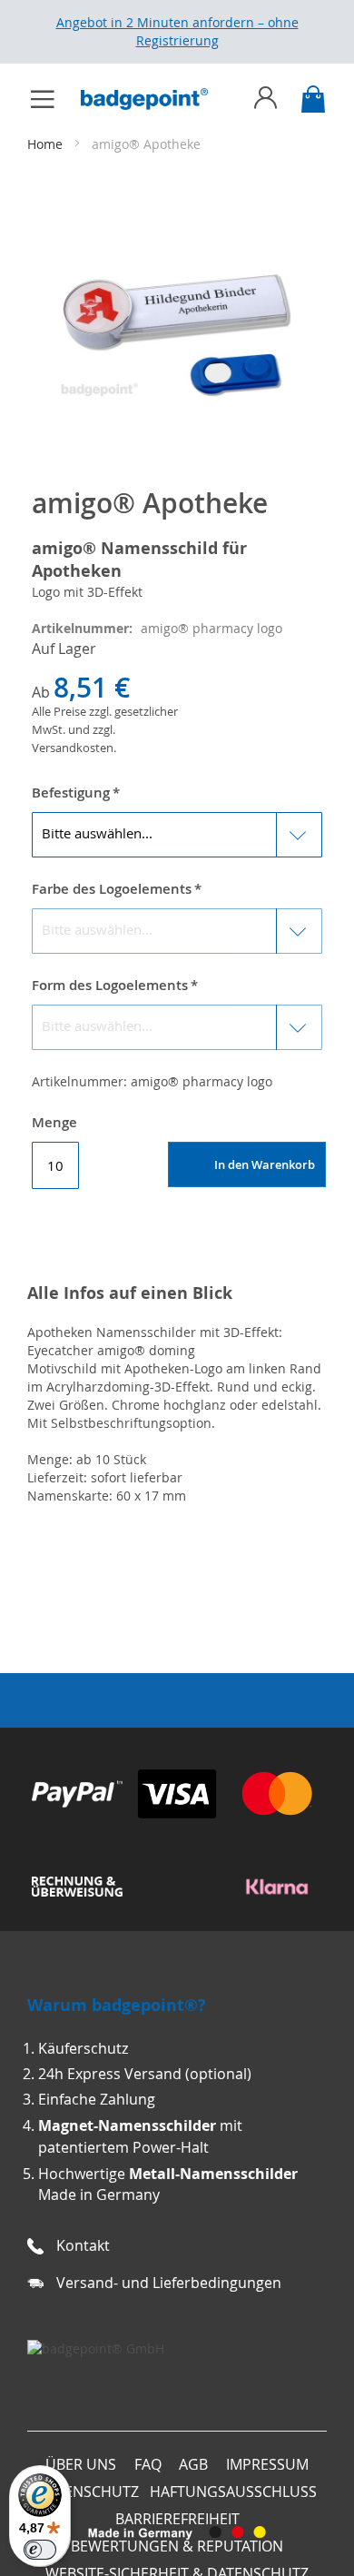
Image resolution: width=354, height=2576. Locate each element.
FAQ (148, 2464)
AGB (193, 2464)
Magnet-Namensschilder (127, 2125)
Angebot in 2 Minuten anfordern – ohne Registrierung (177, 31)
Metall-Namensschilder (213, 2174)
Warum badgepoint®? (117, 2005)
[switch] (40, 2550)
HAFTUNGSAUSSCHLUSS (233, 2492)
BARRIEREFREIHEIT (177, 2519)
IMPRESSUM (267, 2464)
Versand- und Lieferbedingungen (169, 2283)
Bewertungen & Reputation (177, 2546)
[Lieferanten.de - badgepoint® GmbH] (96, 2348)
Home (47, 144)
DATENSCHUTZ (88, 2492)
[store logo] (153, 99)
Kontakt (83, 2245)
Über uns (81, 2464)
